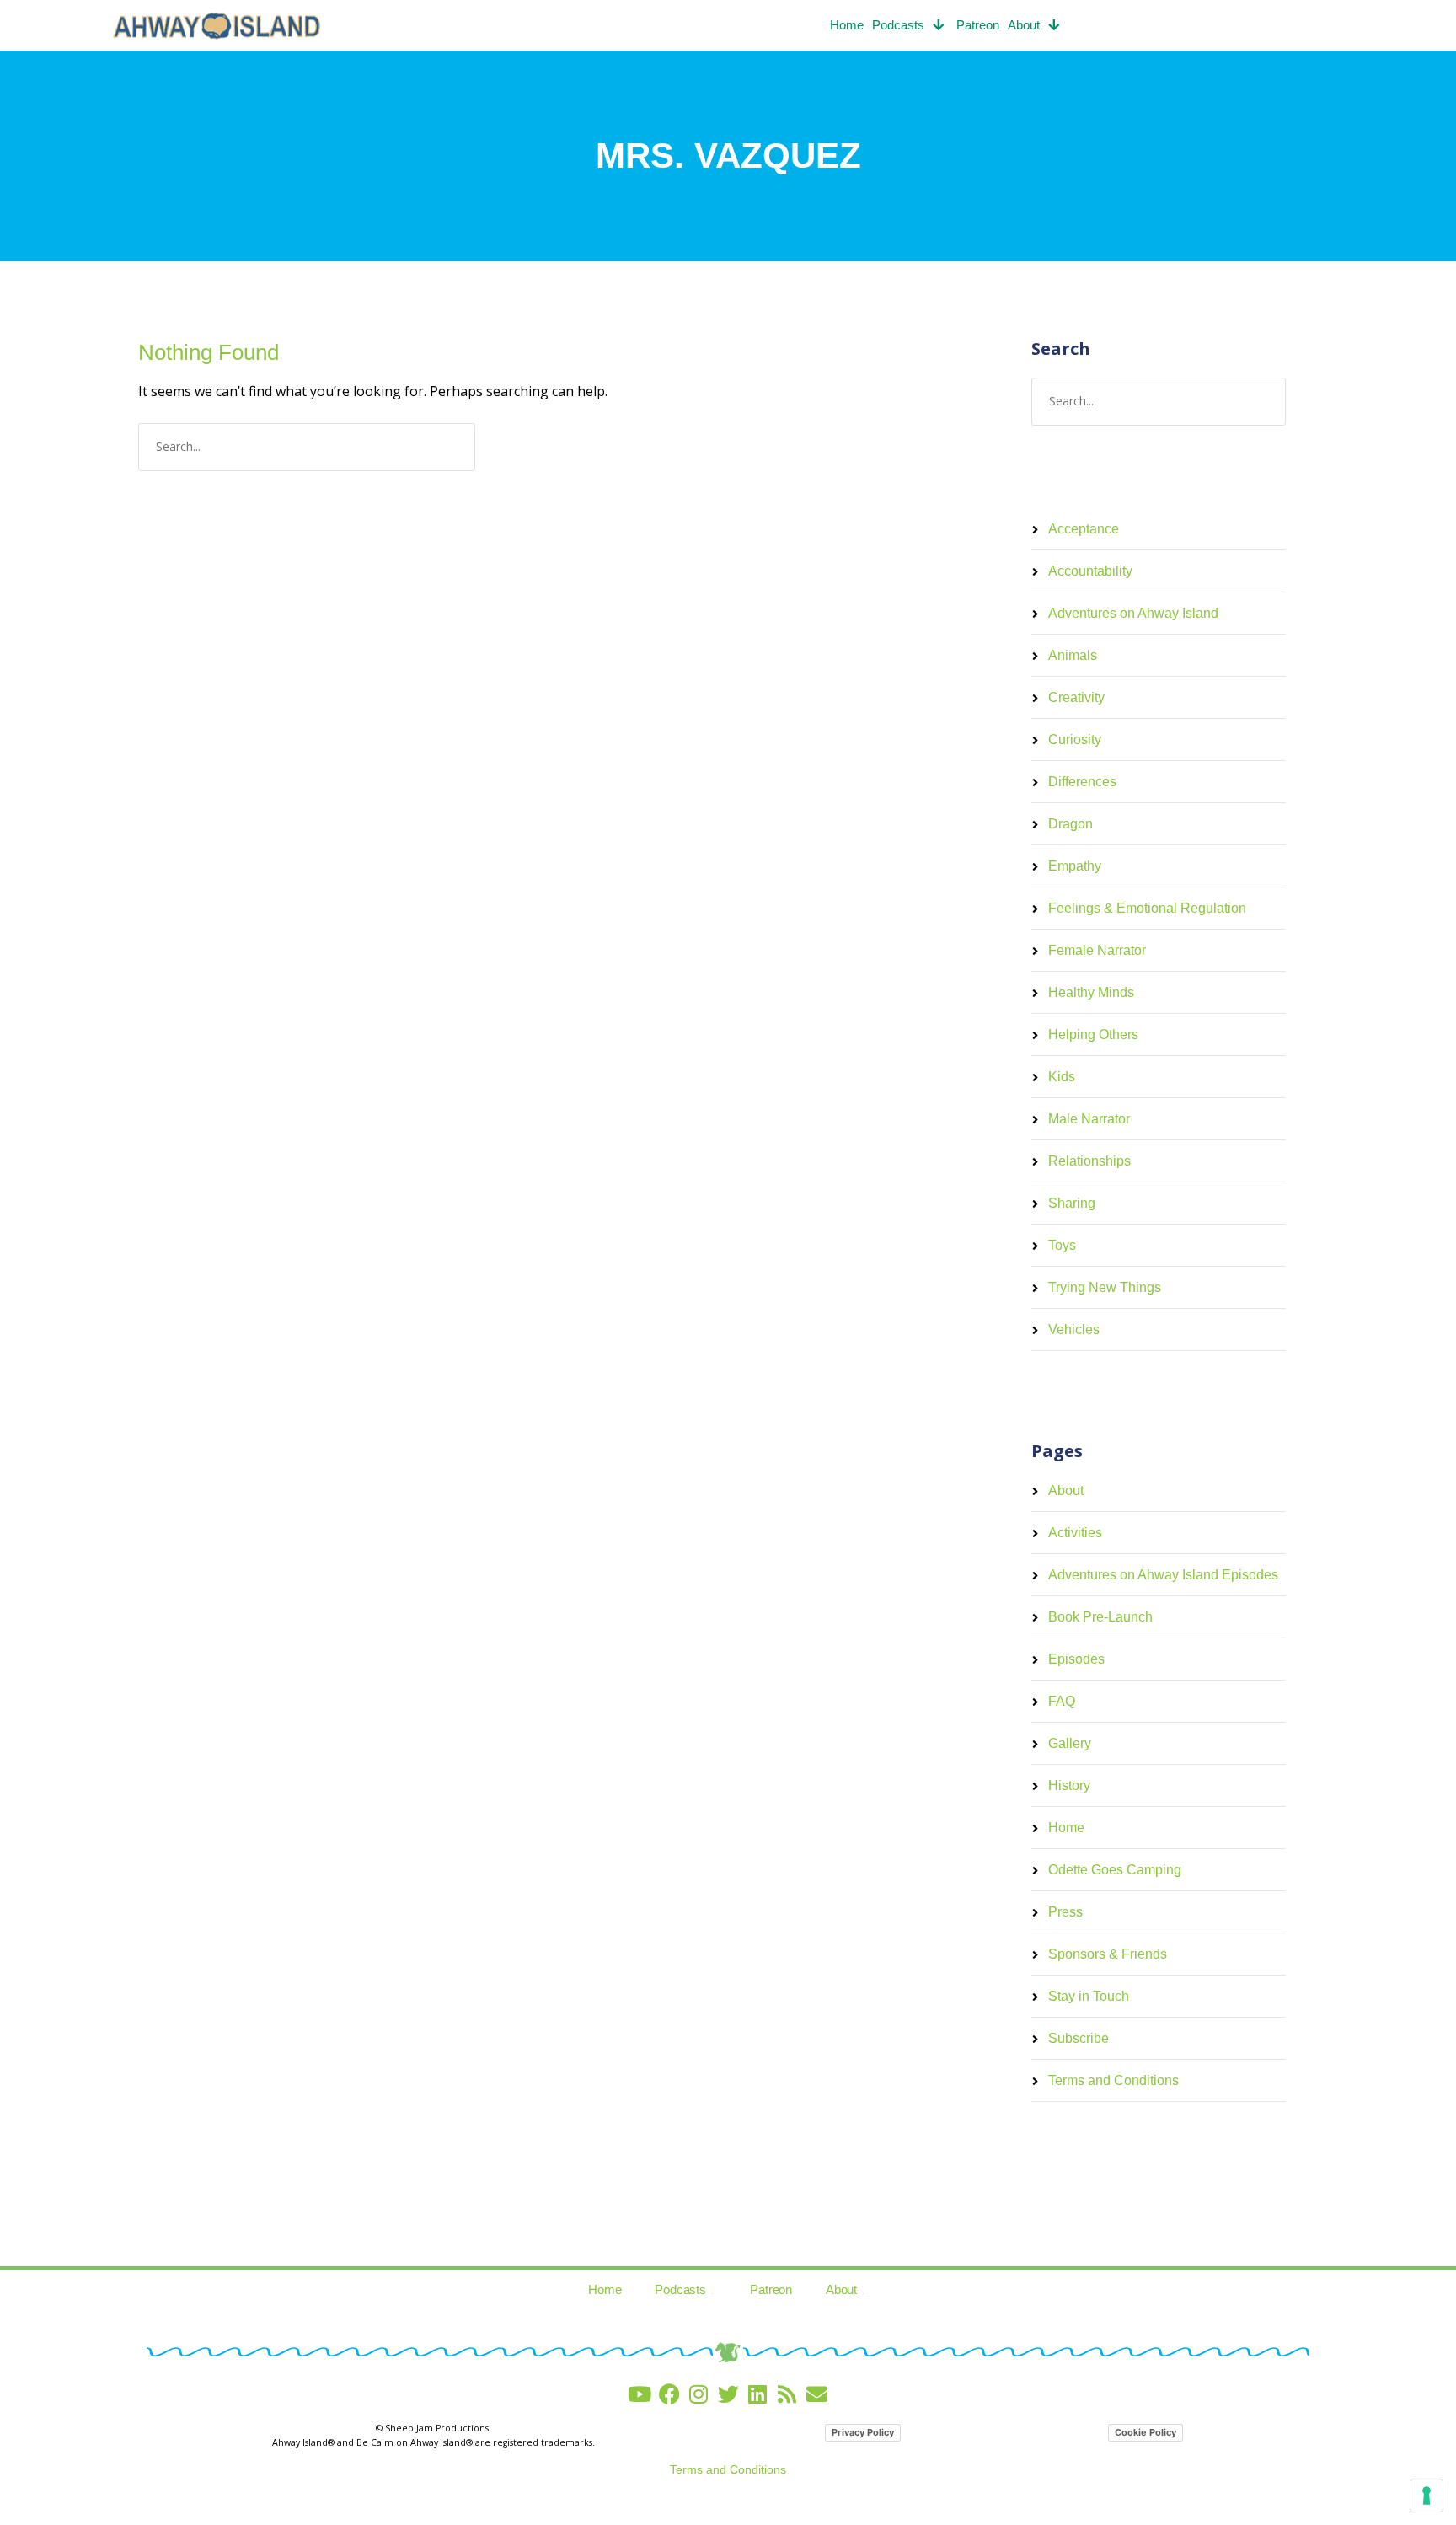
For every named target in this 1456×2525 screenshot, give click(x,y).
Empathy (1075, 866)
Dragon (1071, 824)
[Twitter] (728, 2394)
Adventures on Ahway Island (1133, 613)
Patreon (978, 25)
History (1069, 1785)
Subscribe (1079, 2038)
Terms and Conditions (1113, 2080)
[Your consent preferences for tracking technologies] (1427, 2496)
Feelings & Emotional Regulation (1147, 908)
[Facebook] (669, 2394)
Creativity (1076, 697)
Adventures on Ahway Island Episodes (1163, 1575)
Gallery (1070, 1743)
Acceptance (1084, 529)
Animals (1073, 655)
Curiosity (1075, 740)
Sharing (1072, 1203)
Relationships (1089, 1161)
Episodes (1076, 1659)
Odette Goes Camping (1115, 1870)
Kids (1062, 1077)
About (1024, 25)
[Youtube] (640, 2394)
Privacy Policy (863, 2432)
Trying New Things (1105, 1287)
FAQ (1062, 1701)
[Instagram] (699, 2394)
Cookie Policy (1146, 2432)
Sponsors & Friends (1108, 1954)
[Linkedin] (758, 2394)
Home (847, 25)
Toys (1062, 1245)
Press (1065, 1912)
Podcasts (898, 25)
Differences (1082, 782)
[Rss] (787, 2394)
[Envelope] (817, 2394)
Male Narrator (1089, 1119)
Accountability (1090, 571)
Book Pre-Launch (1100, 1617)
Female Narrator (1097, 950)
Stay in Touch (1089, 1996)
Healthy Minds (1091, 992)
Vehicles (1074, 1330)
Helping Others (1093, 1035)
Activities (1075, 1533)
